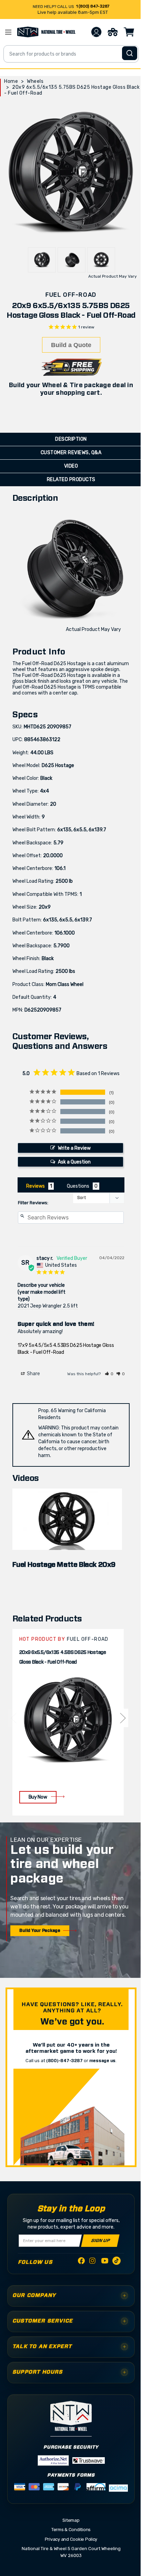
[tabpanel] (68, 1722)
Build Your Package (40, 1931)
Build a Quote (71, 345)
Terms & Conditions (71, 2530)
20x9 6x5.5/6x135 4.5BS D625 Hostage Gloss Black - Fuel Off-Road (63, 1657)
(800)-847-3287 (64, 2061)
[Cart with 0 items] (129, 32)
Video (71, 466)
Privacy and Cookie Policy (71, 2539)
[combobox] (71, 54)
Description (71, 439)
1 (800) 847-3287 (93, 6)
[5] (13, 1718)
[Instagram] (93, 2263)
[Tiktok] (116, 2262)
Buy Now (38, 1797)
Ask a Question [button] (74, 1162)
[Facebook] (81, 2262)
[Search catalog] (130, 53)
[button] (109, 1374)
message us (103, 2061)
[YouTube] (105, 2262)
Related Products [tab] (71, 480)
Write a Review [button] (74, 1148)
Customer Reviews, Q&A (71, 453)
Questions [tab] (78, 1186)
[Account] (96, 32)
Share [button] (33, 1374)
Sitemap (71, 2520)
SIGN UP (100, 2240)
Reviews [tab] (35, 1186)
